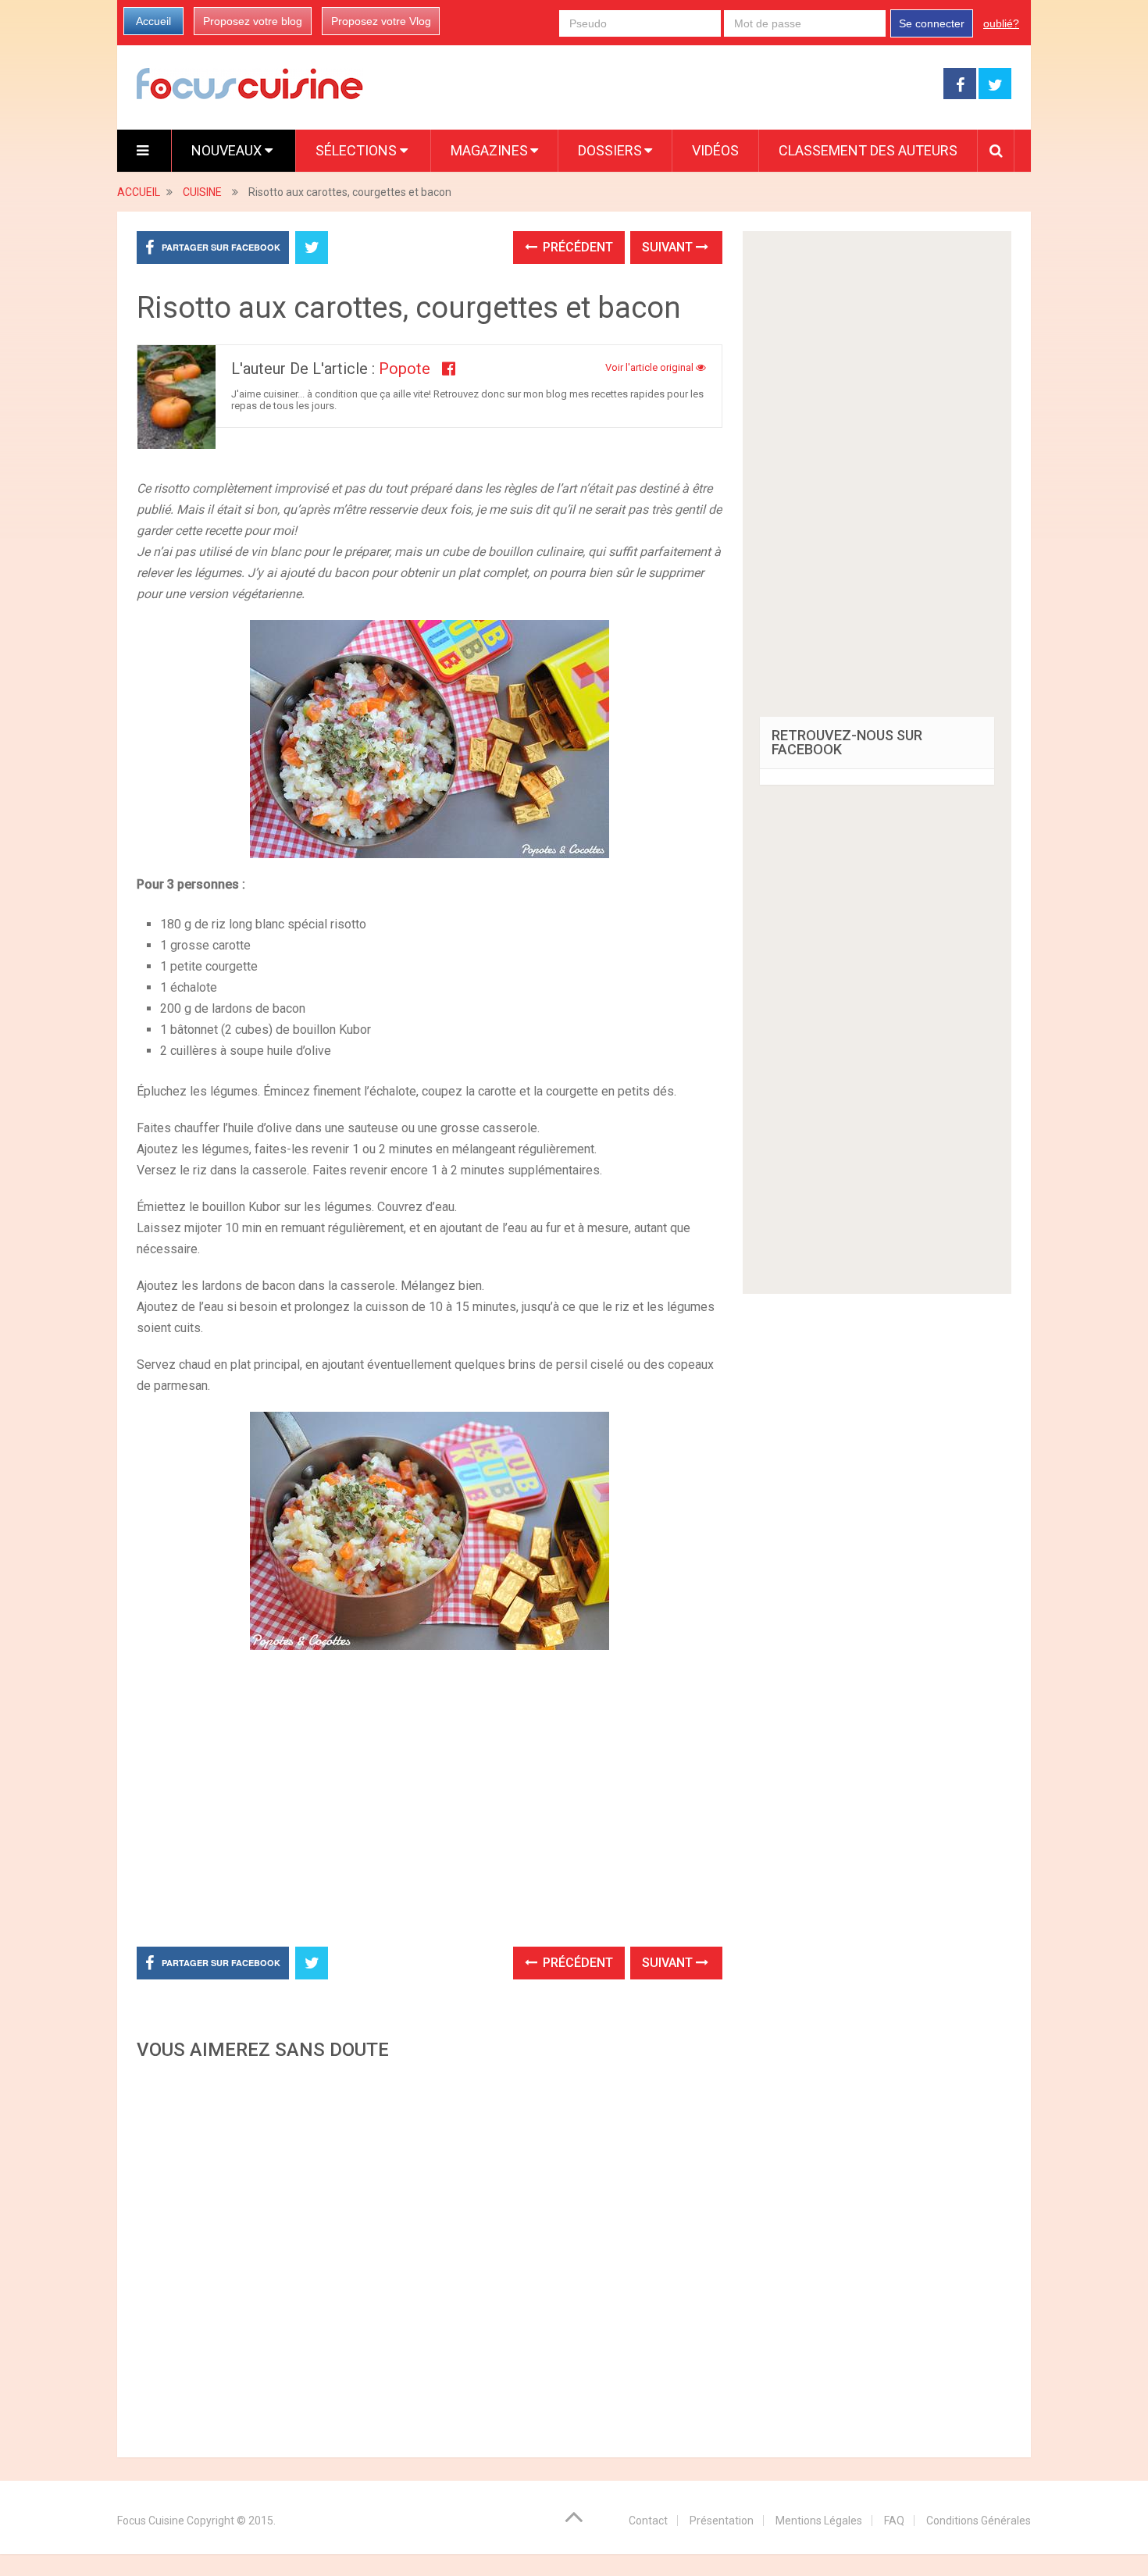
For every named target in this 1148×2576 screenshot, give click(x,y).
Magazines (489, 150)
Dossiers (610, 150)
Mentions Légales (819, 2521)
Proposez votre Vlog (381, 21)
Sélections (358, 150)
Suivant (669, 247)
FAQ (894, 2521)
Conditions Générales (979, 2521)
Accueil (153, 21)
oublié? (1001, 23)
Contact (648, 2521)
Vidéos (715, 150)
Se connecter (932, 23)
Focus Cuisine (151, 2521)
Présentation (722, 2521)
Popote (405, 369)
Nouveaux (228, 150)
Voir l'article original (651, 367)
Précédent (576, 247)
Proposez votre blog (253, 21)
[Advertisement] (430, 2254)
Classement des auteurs (868, 150)
